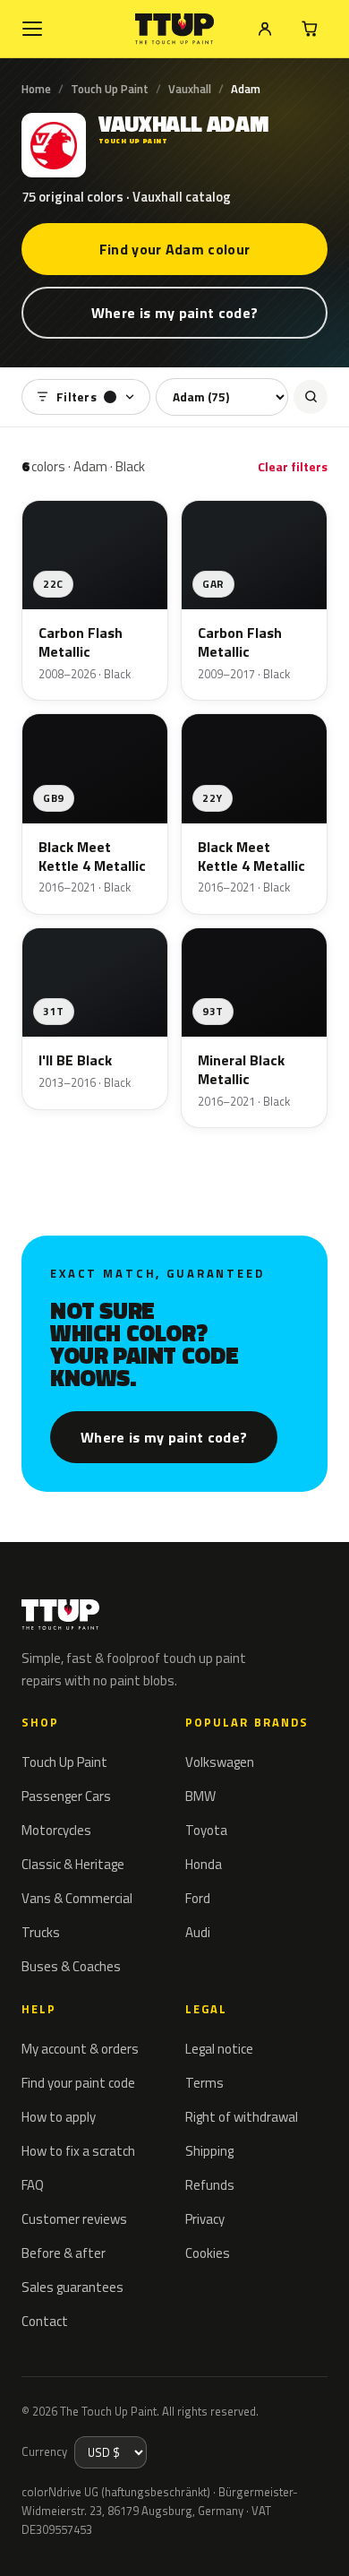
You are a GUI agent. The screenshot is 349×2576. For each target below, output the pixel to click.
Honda (204, 1864)
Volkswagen (220, 1762)
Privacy (205, 2219)
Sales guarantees (72, 2287)
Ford (198, 1898)
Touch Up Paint (110, 89)
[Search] (311, 397)
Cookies (208, 2253)
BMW (200, 1796)
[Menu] (32, 29)
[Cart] (310, 29)
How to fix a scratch (78, 2151)
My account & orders (80, 2049)
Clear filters (293, 466)
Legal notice (219, 2049)
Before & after (64, 2253)
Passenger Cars (66, 1796)
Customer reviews (74, 2219)
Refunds (210, 2185)
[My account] (265, 29)
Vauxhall (190, 89)
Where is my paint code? (174, 313)
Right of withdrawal (242, 2117)
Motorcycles (56, 1830)
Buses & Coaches (71, 1966)
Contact (45, 2321)
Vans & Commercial (77, 1898)
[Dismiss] (322, 2542)
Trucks (41, 1932)
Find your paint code (78, 2083)
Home (36, 89)
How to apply (59, 2117)
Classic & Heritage (73, 1864)
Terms (204, 2083)
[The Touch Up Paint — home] (175, 29)
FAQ (33, 2185)
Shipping (209, 2151)
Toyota (206, 1830)
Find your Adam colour (175, 249)
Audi (198, 1932)
